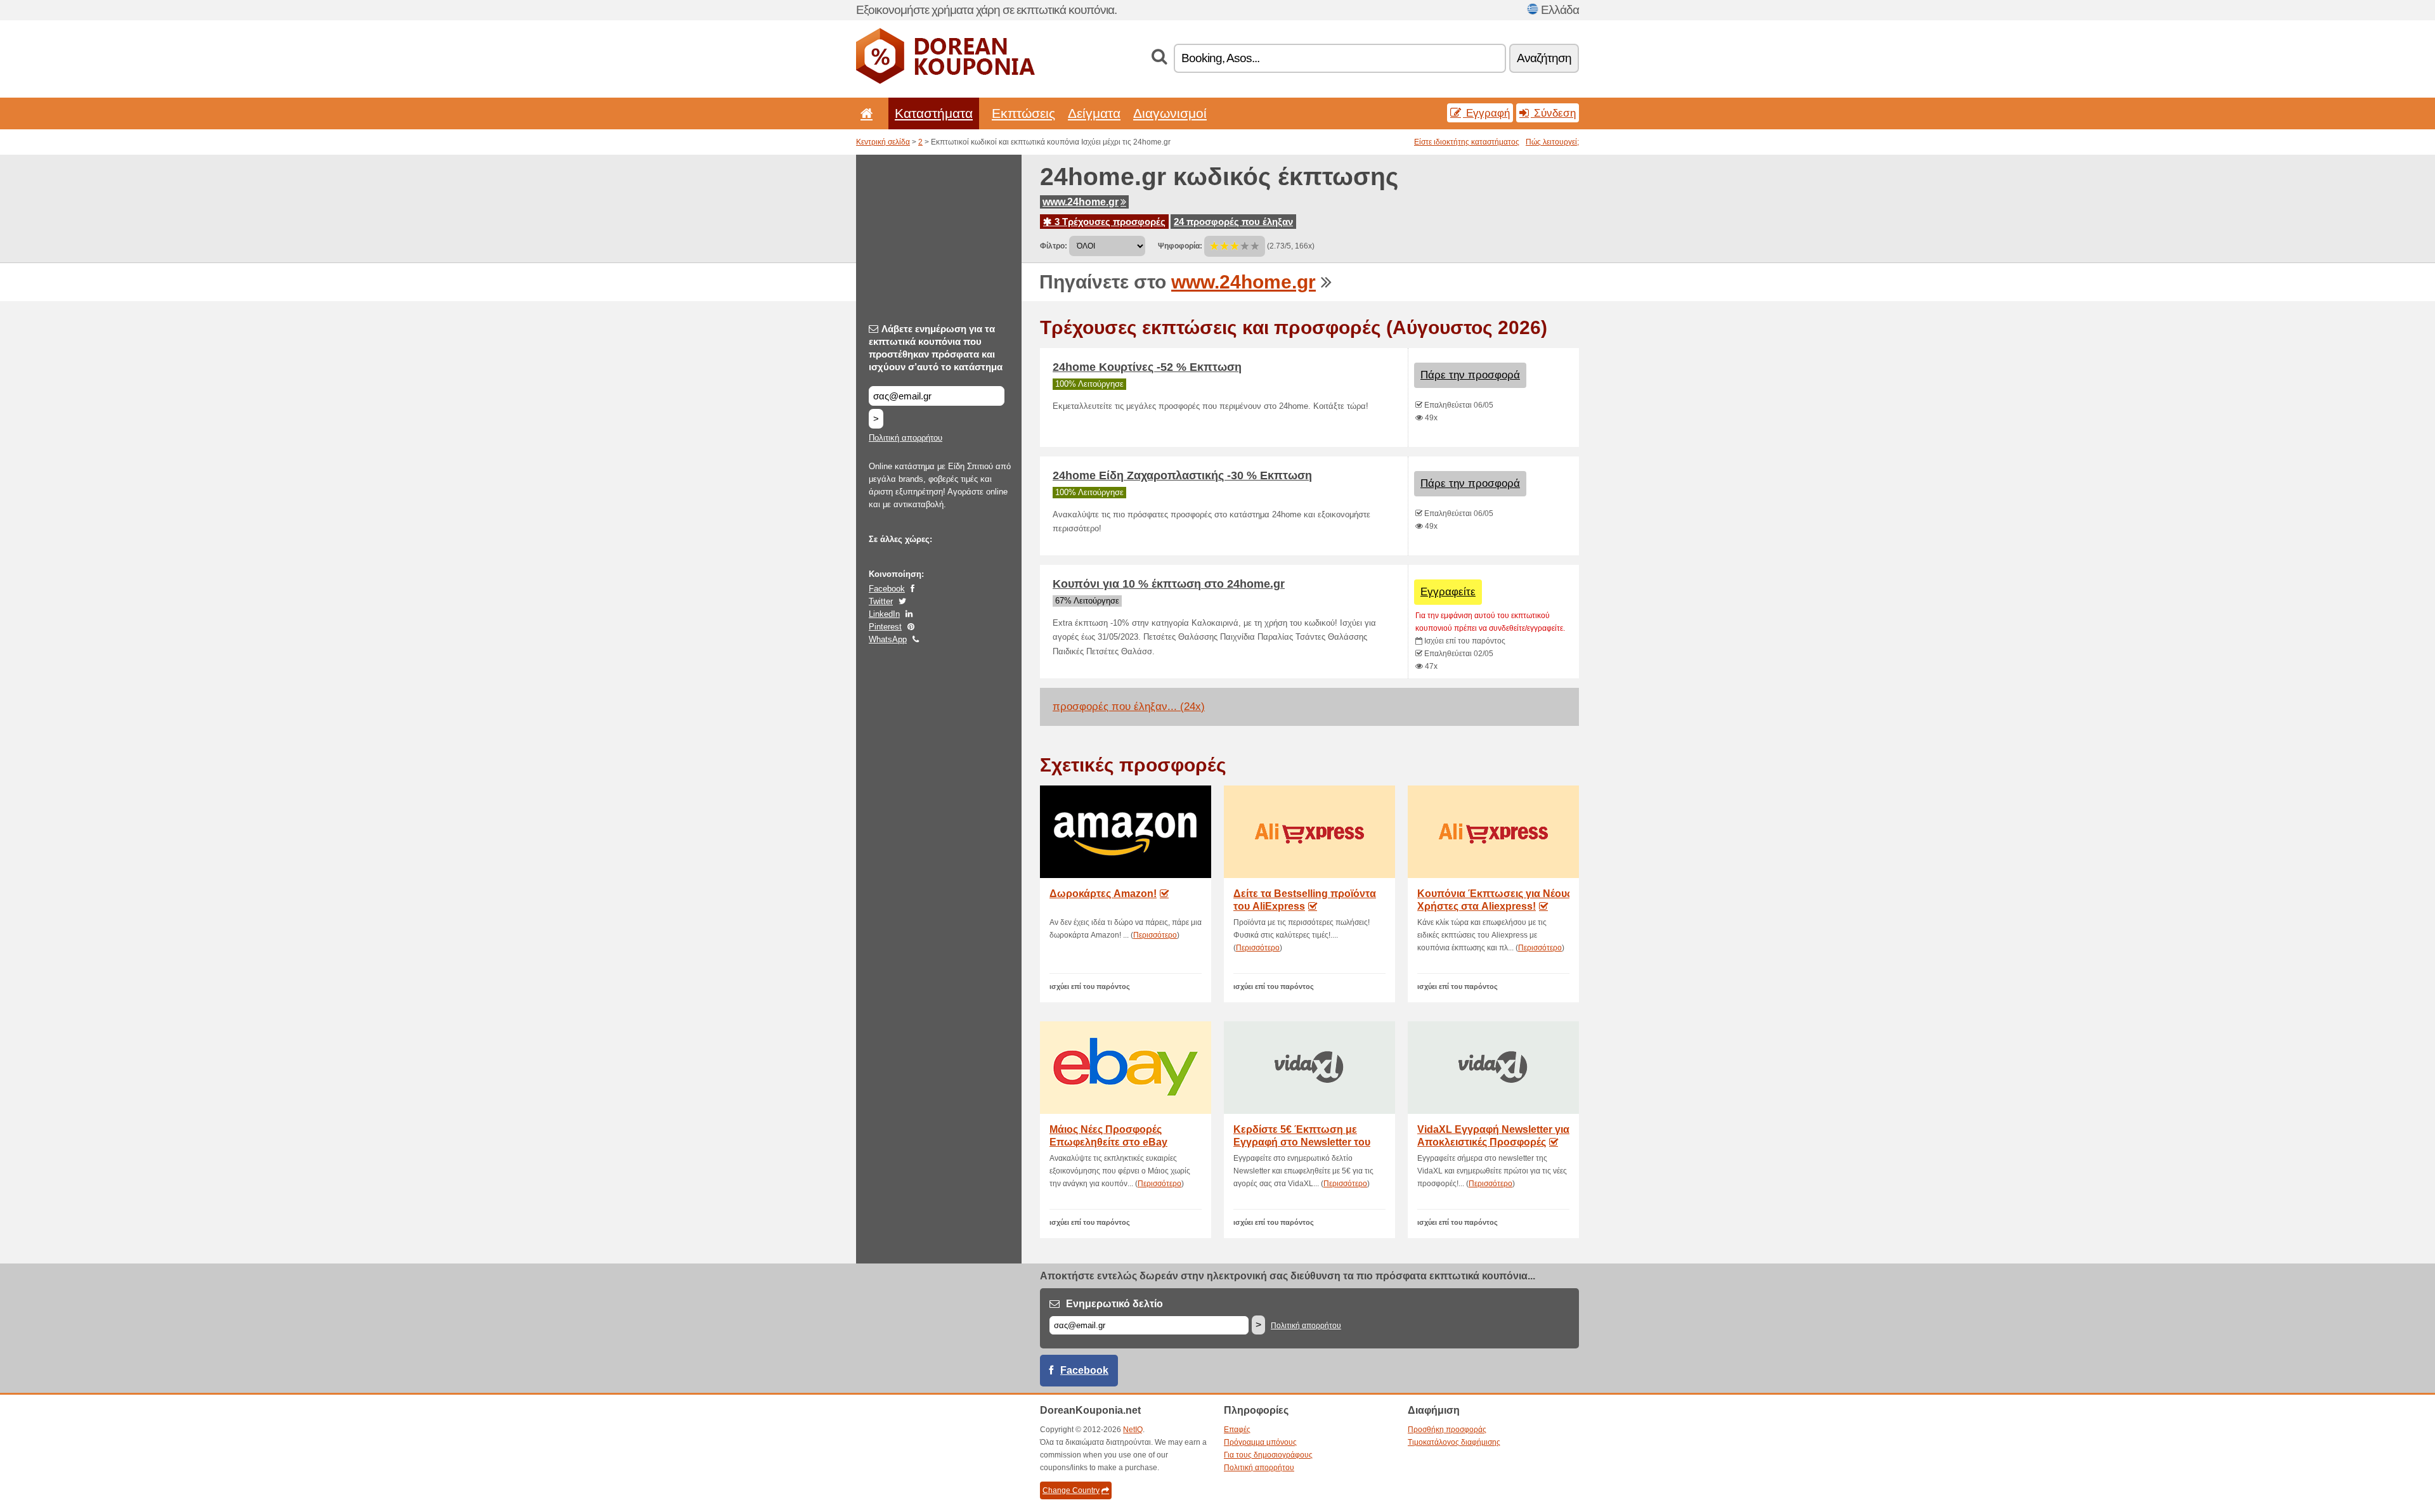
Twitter (881, 601)
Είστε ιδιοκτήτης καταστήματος (1467, 142)
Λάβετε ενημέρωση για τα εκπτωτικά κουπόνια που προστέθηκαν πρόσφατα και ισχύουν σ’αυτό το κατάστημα (936, 348)
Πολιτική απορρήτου (906, 438)
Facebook (887, 589)
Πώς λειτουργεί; (1552, 142)
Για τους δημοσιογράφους (1268, 1455)
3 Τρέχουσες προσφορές (1109, 222)
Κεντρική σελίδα (883, 142)
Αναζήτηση (1544, 58)
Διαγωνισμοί (1170, 113)
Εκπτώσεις (1023, 113)
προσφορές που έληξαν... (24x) (1129, 707)
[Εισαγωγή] (864, 113)
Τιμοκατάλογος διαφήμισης (1454, 1442)
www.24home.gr (1081, 202)
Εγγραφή (1486, 113)
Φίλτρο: (1054, 246)
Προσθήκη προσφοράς (1447, 1430)
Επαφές (1237, 1430)
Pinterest (885, 627)
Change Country (1071, 1490)
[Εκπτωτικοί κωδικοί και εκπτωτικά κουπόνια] (945, 81)
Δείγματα (1094, 113)
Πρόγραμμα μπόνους (1260, 1442)
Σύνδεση (1553, 113)
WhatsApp (888, 639)
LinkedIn (884, 614)
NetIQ (1133, 1430)
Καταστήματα (934, 113)
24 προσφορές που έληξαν (1233, 222)
